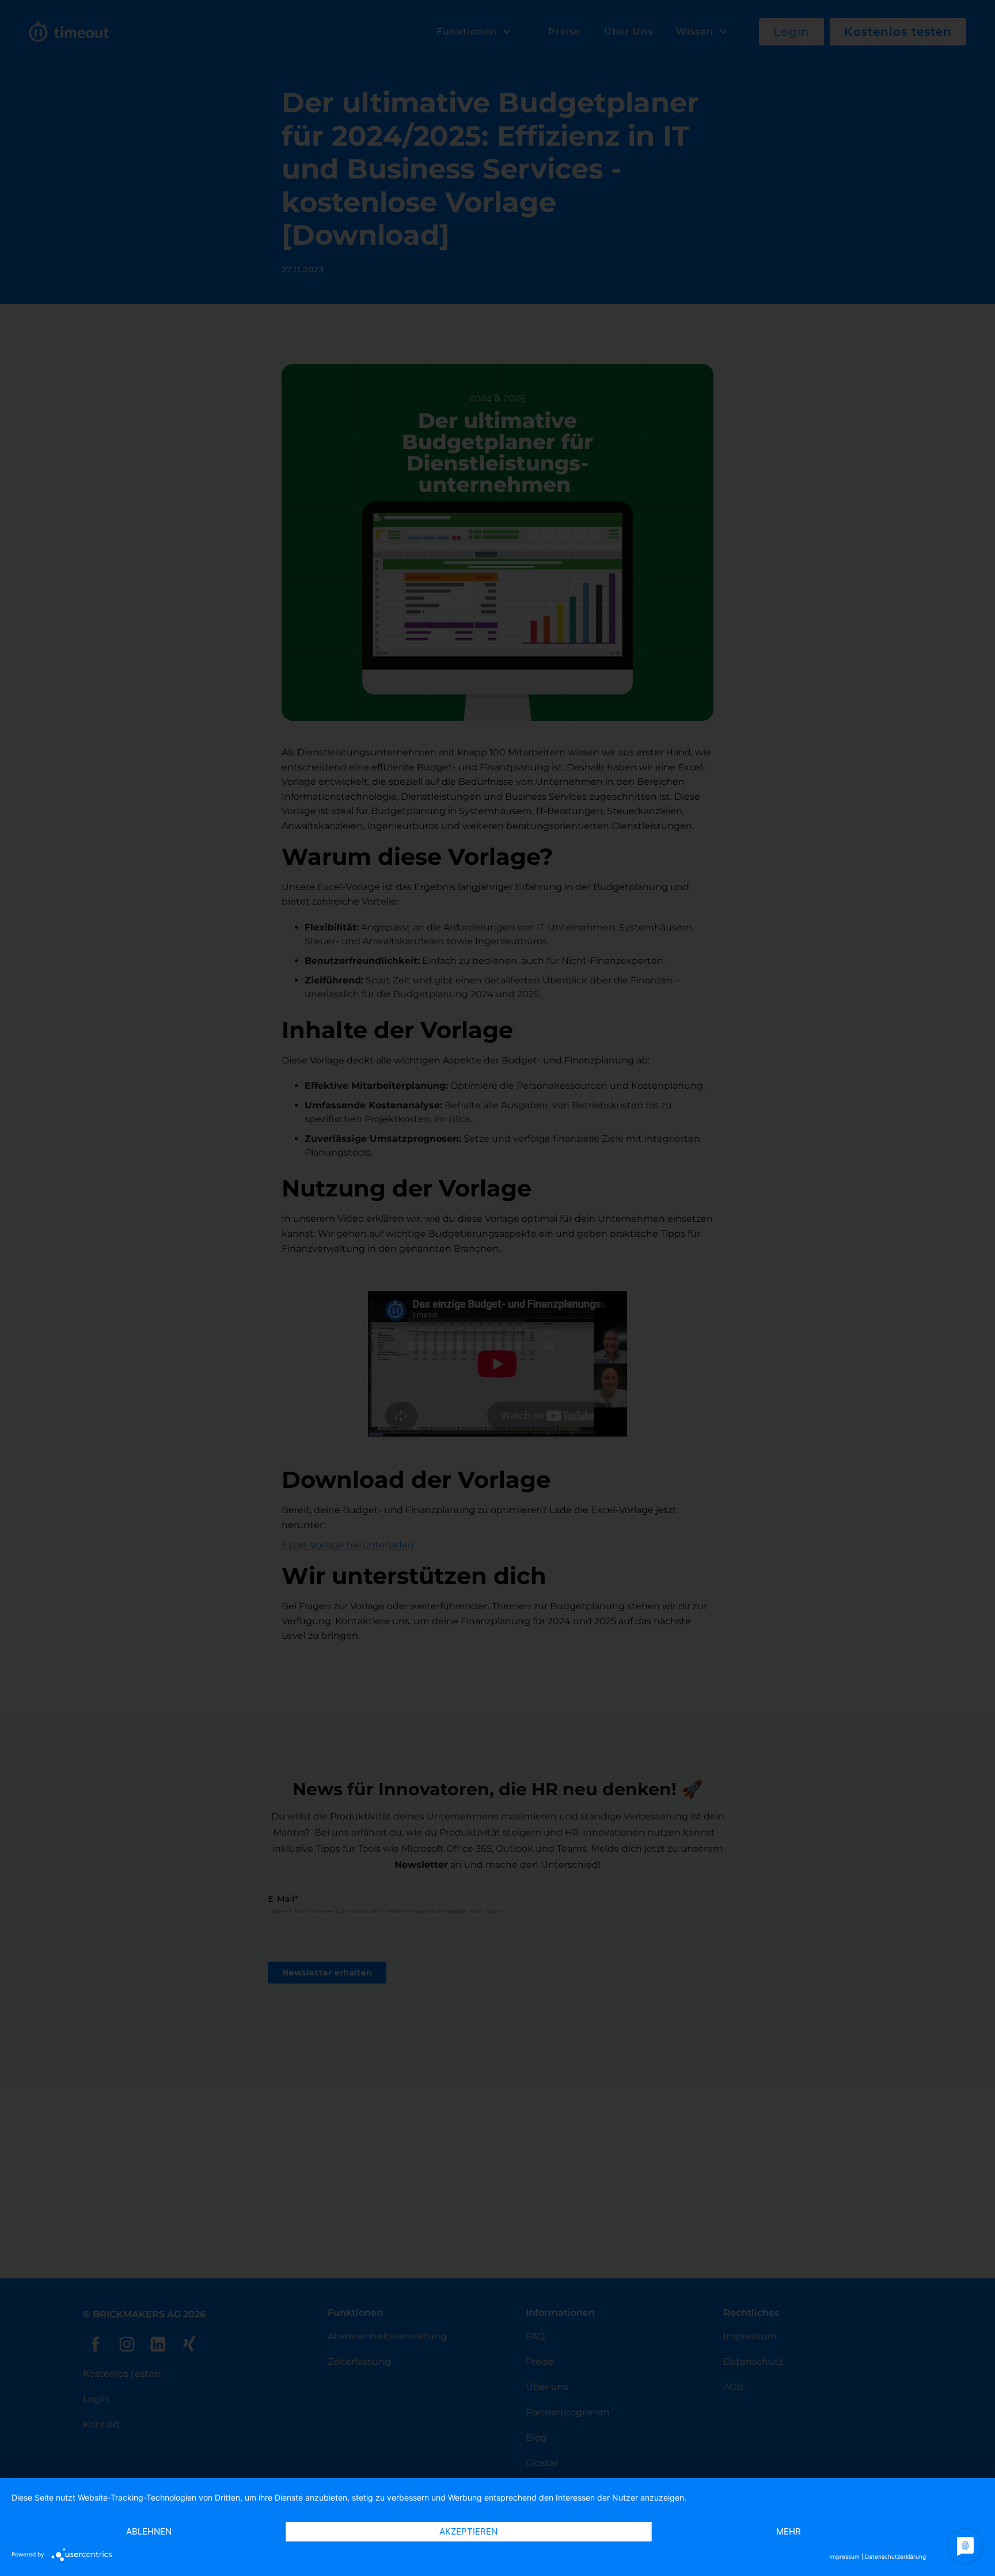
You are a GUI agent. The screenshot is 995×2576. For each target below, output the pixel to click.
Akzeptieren (468, 2531)
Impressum (844, 2556)
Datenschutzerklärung (895, 2556)
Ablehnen (149, 2531)
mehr (789, 2531)
